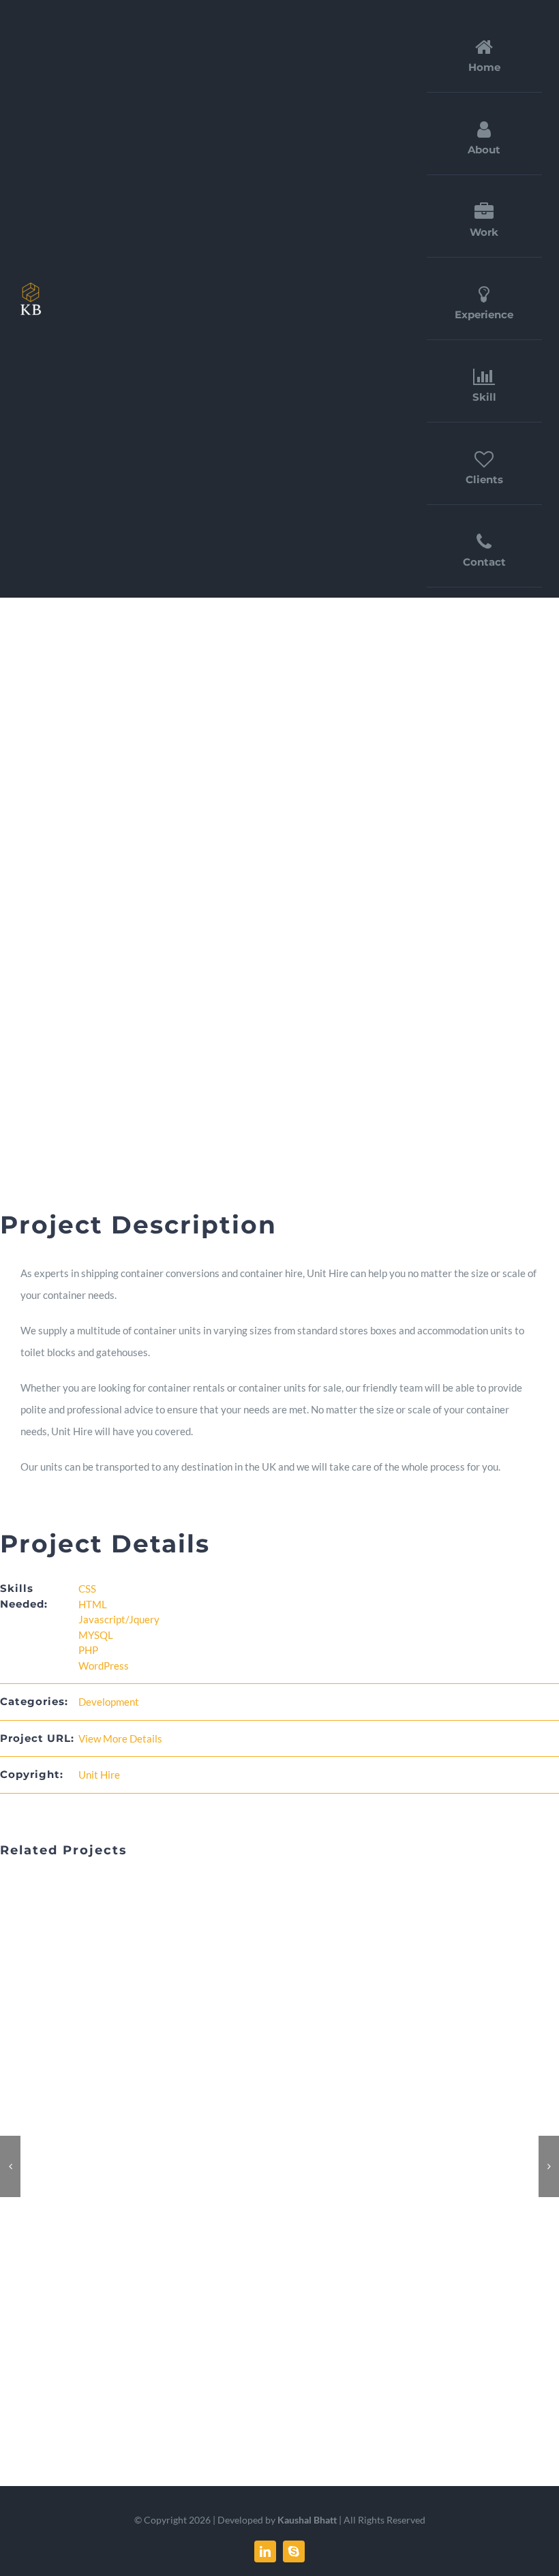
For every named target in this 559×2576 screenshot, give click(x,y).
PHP (88, 1650)
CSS (87, 1589)
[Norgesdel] (279, 2166)
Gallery (295, 2166)
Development (109, 1702)
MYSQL (96, 1635)
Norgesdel (265, 2166)
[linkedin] (265, 2551)
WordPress (104, 1666)
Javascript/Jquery (119, 1619)
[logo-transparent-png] (31, 285)
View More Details (120, 1738)
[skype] (294, 2551)
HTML (93, 1604)
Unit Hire (99, 1775)
